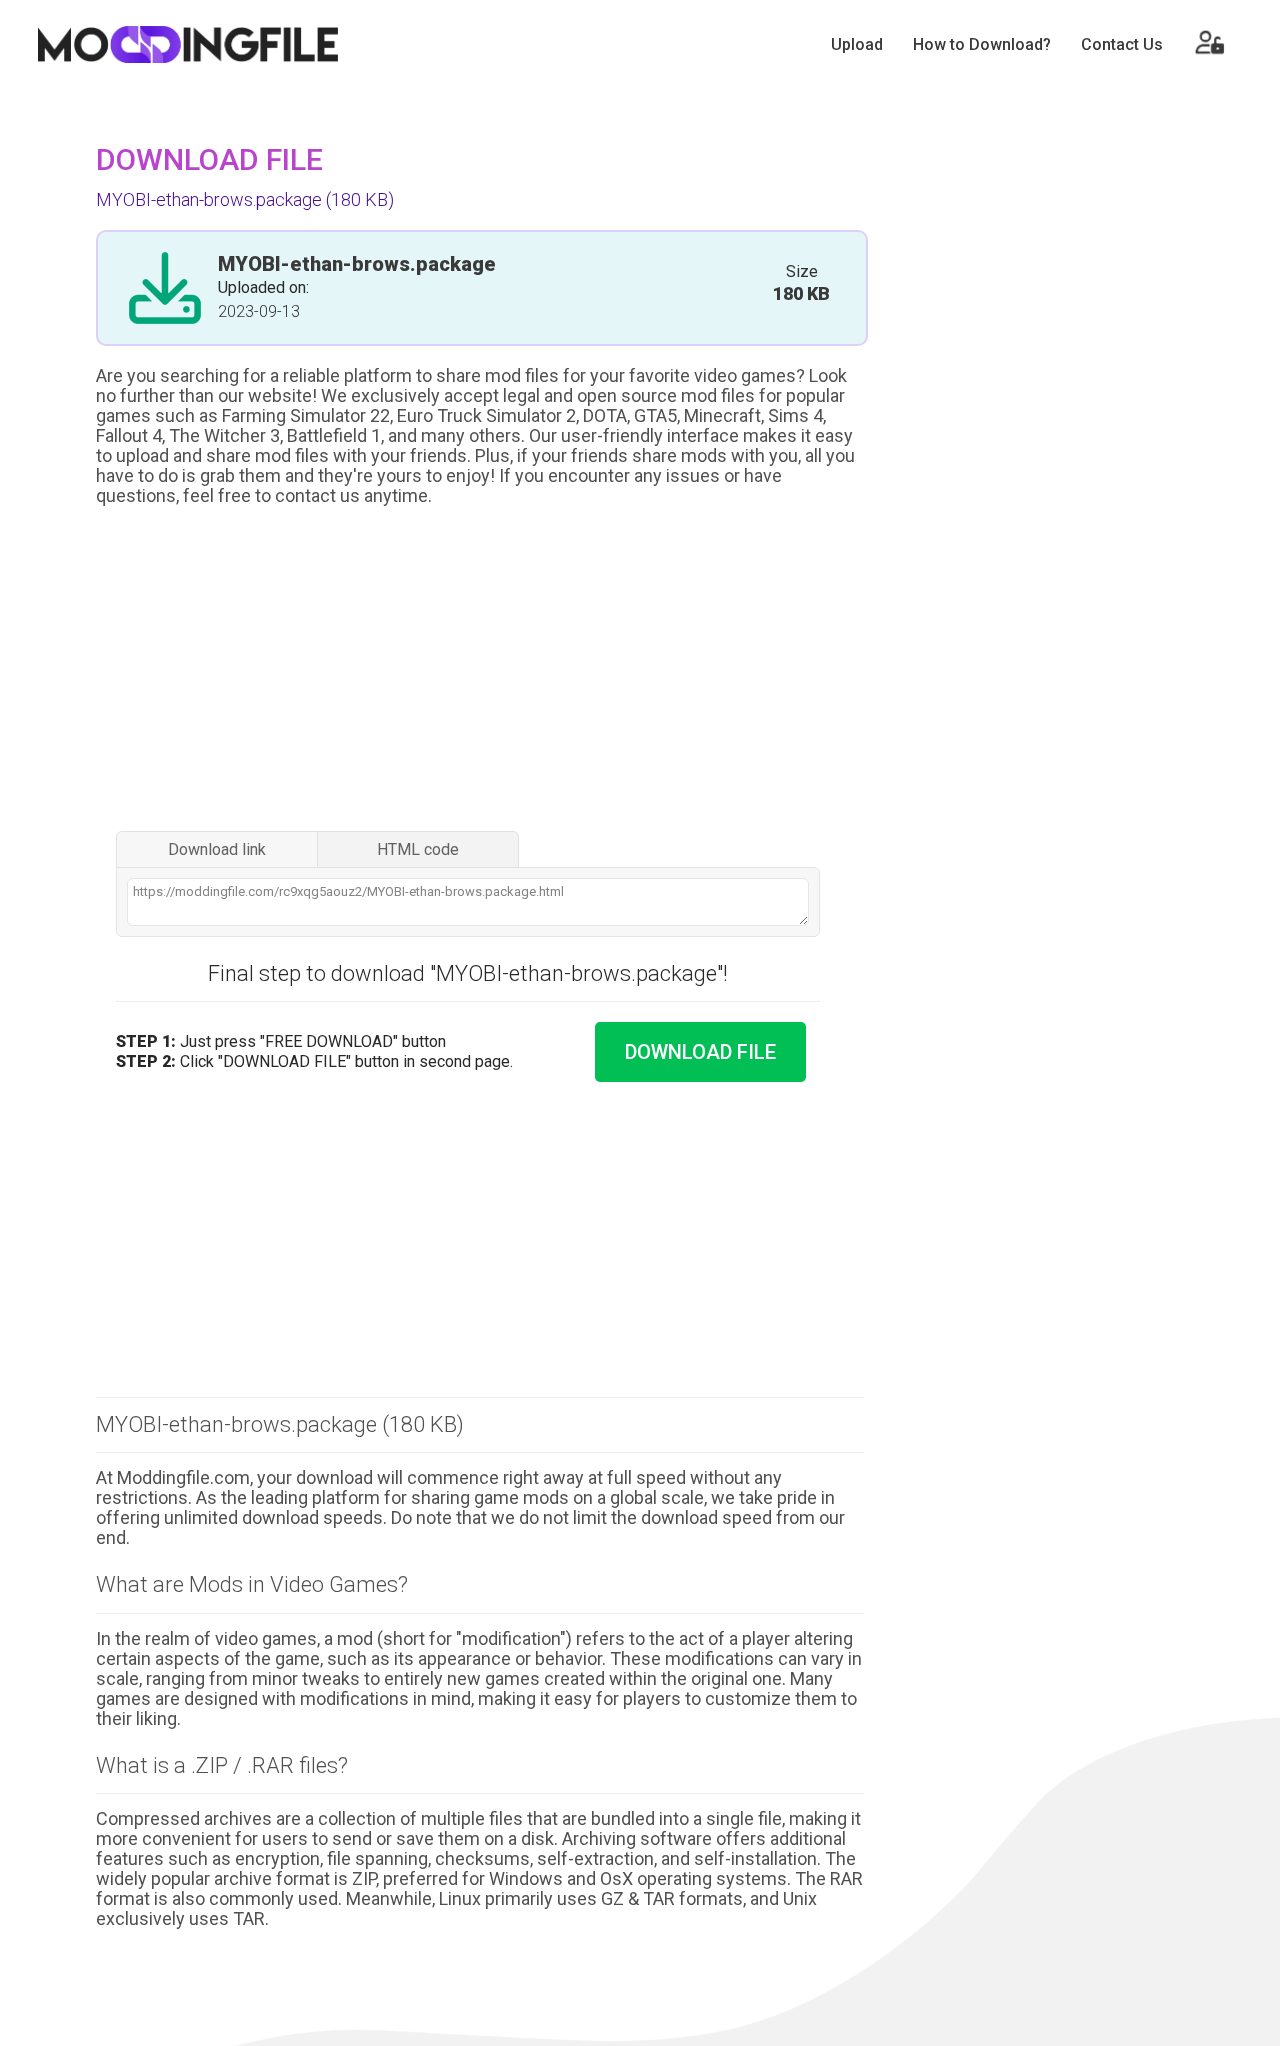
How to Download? (982, 44)
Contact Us (1122, 44)
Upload (857, 44)
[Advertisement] (480, 671)
